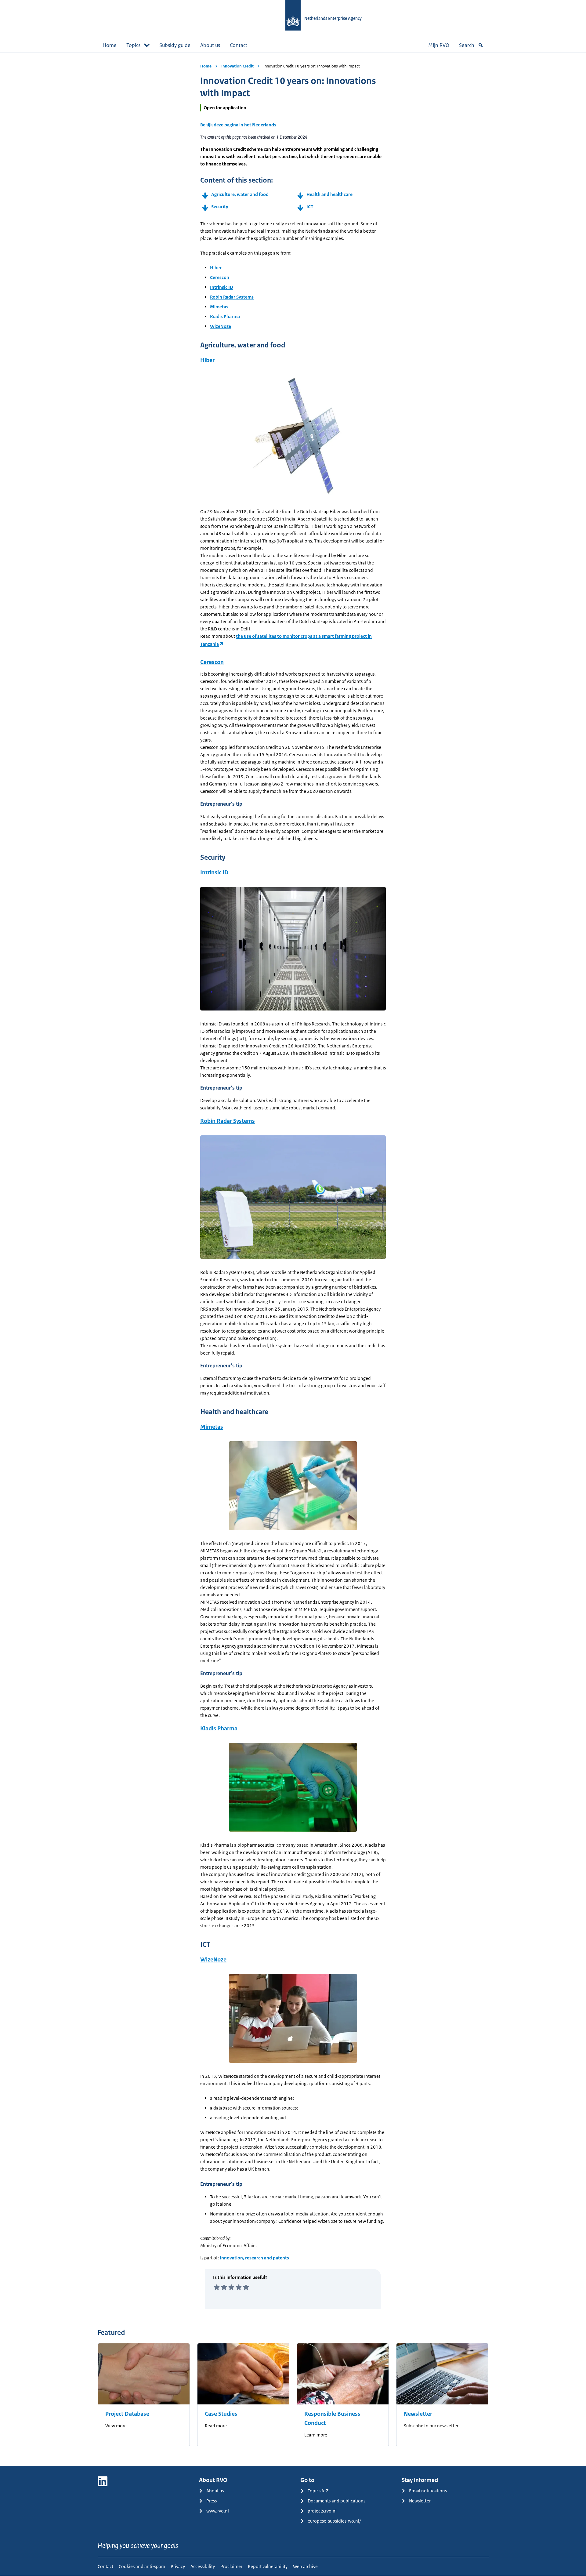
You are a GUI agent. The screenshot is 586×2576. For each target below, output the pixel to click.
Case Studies (221, 2414)
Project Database (127, 2414)
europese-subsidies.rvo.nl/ (334, 2521)
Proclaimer (231, 2566)
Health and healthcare (329, 194)
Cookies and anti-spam (142, 2566)
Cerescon (220, 277)
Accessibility (203, 2566)
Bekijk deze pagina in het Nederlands (238, 125)
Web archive (305, 2566)
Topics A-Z (318, 2491)
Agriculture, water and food (240, 194)
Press (212, 2501)
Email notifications (428, 2491)
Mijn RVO (439, 45)
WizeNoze (221, 326)
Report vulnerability (268, 2566)
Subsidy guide (175, 45)
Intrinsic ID (222, 287)
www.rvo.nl (218, 2511)
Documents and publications (336, 2501)
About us (210, 45)
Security (220, 207)
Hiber (216, 268)
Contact (239, 45)
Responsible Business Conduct (332, 2418)
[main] (293, 1259)
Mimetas (219, 307)
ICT (310, 207)
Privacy (178, 2566)
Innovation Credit (237, 66)
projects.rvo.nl (322, 2511)
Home (110, 45)
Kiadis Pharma (225, 316)
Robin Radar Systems (232, 297)
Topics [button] (133, 45)
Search (467, 45)
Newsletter (418, 2414)
